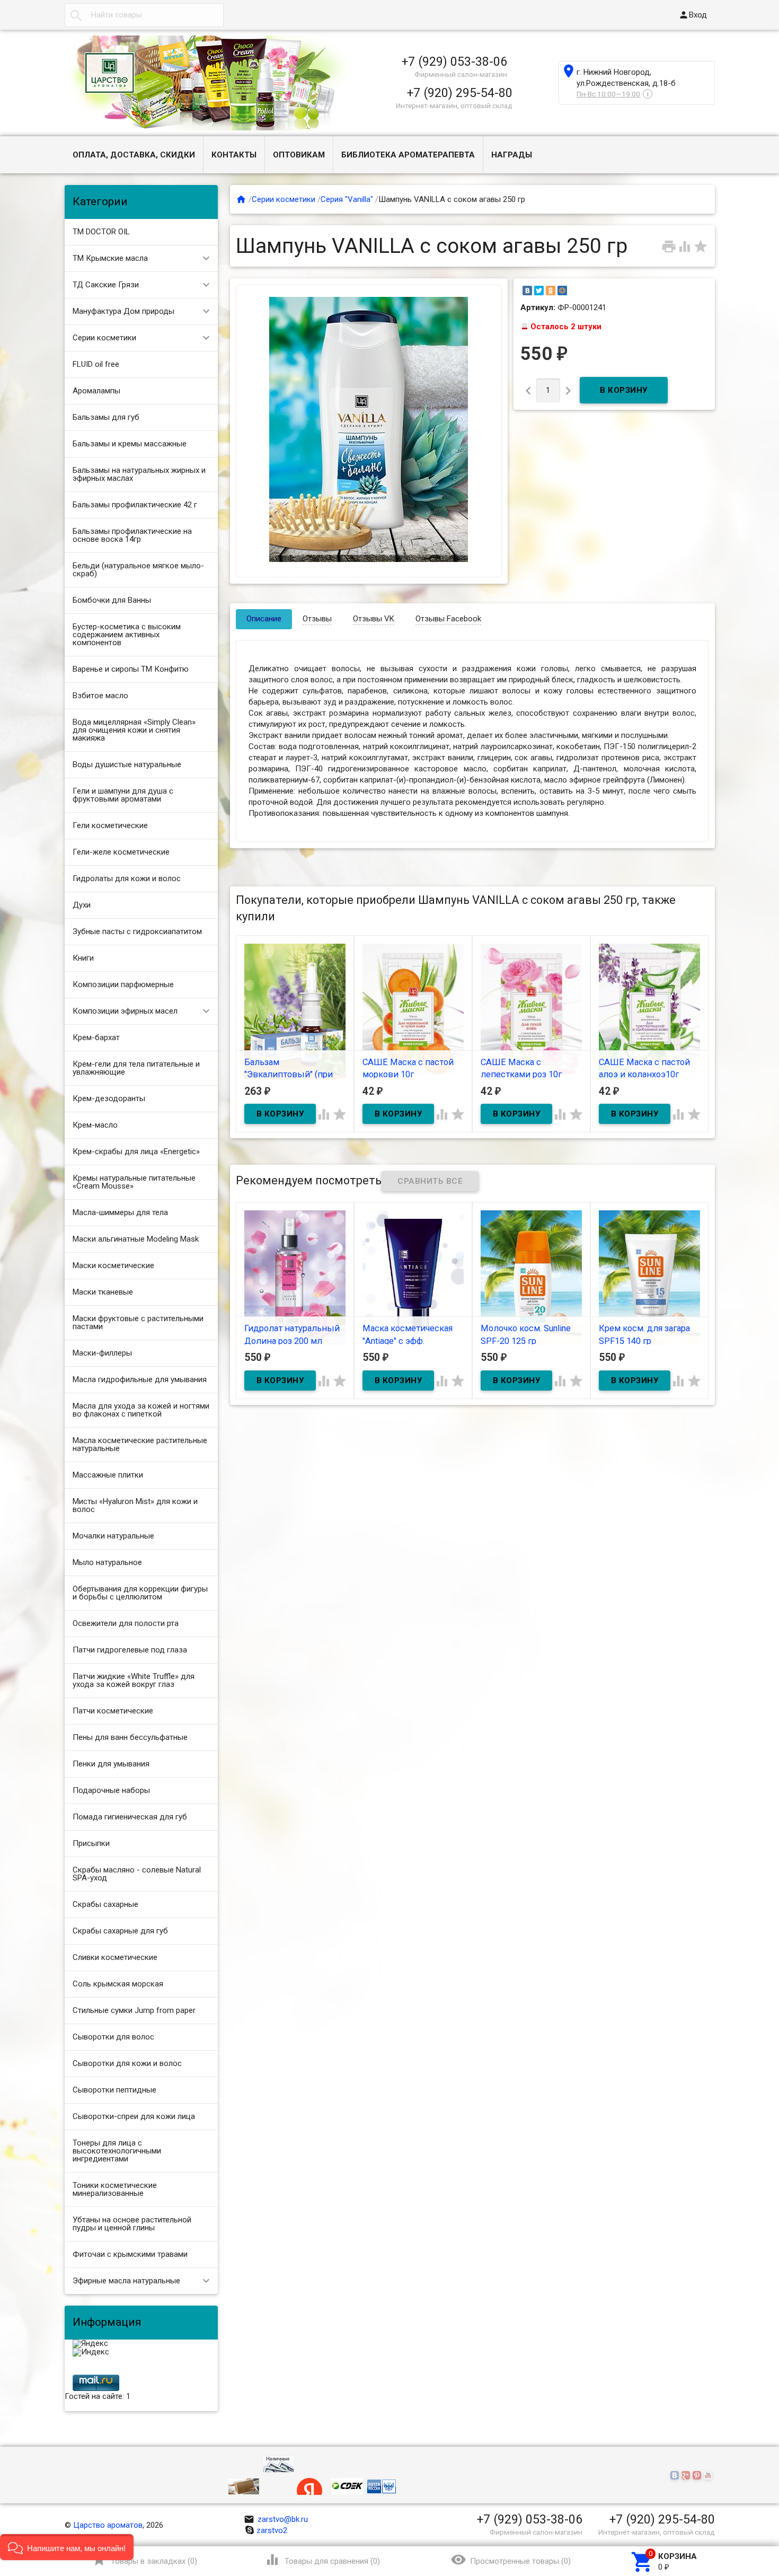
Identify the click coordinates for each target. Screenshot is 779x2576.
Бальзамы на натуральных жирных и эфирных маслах (139, 474)
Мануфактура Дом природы (123, 311)
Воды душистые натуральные (127, 764)
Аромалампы (96, 391)
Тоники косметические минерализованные (115, 2189)
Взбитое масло (100, 696)
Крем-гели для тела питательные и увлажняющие (136, 1068)
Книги (83, 958)
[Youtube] (709, 2476)
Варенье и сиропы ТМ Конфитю (131, 669)
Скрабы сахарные (105, 1904)
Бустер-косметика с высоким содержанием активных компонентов (127, 635)
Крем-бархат (96, 1038)
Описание (264, 619)
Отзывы (317, 619)
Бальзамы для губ (106, 417)
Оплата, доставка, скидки (134, 155)
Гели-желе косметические (121, 852)
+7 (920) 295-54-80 (460, 93)
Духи (82, 905)
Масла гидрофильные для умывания (140, 1379)
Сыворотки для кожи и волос (127, 2063)
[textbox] (144, 15)
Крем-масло (95, 1125)
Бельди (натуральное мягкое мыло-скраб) (138, 570)
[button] (67, 2547)
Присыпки (91, 1843)
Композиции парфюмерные (123, 984)
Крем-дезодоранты (109, 1098)
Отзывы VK (374, 619)
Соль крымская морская (118, 1984)
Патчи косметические (113, 1711)
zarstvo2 (272, 2530)
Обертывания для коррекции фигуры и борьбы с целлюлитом (140, 1593)
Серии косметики (104, 338)
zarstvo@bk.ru (276, 2519)
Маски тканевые (103, 1292)
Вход (693, 15)
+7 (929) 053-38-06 (454, 61)
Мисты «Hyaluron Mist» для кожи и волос (135, 1505)
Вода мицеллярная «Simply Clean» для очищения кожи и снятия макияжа (134, 730)
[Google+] (687, 2476)
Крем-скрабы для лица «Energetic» (136, 1151)
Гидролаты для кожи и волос (127, 878)
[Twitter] (539, 291)
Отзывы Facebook (448, 619)
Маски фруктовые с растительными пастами (138, 1322)
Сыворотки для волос (113, 2037)
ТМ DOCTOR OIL (101, 232)
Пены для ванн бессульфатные (130, 1737)
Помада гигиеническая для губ (130, 1817)
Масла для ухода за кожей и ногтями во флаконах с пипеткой (141, 1410)
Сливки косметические (115, 1957)
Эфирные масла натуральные (126, 2281)
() (144, 2560)
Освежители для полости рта (126, 1623)
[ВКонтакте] (527, 291)
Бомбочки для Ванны (112, 600)
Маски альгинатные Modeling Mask (136, 1239)
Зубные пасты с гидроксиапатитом (137, 931)
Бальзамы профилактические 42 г (135, 505)
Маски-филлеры (102, 1353)
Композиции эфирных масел (125, 1011)
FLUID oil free (96, 364)
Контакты (234, 155)
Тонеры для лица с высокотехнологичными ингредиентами (117, 2151)
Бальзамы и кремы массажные (130, 444)
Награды (512, 155)
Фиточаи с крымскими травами (130, 2254)
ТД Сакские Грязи (106, 285)
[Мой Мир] (562, 291)
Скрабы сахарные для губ (120, 1931)
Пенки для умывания (111, 1764)
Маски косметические (113, 1265)
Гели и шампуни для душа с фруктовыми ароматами (123, 795)
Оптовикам (299, 155)
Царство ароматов (108, 2525)
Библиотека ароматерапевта (408, 155)
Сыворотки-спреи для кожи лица (134, 2116)
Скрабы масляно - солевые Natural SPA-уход (137, 1874)
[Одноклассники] (551, 291)
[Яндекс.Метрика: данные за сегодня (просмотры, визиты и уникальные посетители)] (90, 2344)
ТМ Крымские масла (110, 258)
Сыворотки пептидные (114, 2090)
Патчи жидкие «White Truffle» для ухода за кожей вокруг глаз (134, 1680)
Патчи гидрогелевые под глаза (130, 1650)
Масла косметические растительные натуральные (140, 1444)
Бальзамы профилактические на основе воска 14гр (132, 535)
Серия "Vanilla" (347, 199)
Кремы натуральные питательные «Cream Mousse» (134, 1182)
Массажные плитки (108, 1475)
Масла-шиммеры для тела (120, 1212)
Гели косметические (110, 825)
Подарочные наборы (111, 1790)
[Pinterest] (698, 2476)
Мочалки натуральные (113, 1536)
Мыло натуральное (107, 1562)
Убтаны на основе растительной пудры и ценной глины (132, 2224)
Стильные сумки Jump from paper (134, 2010)
